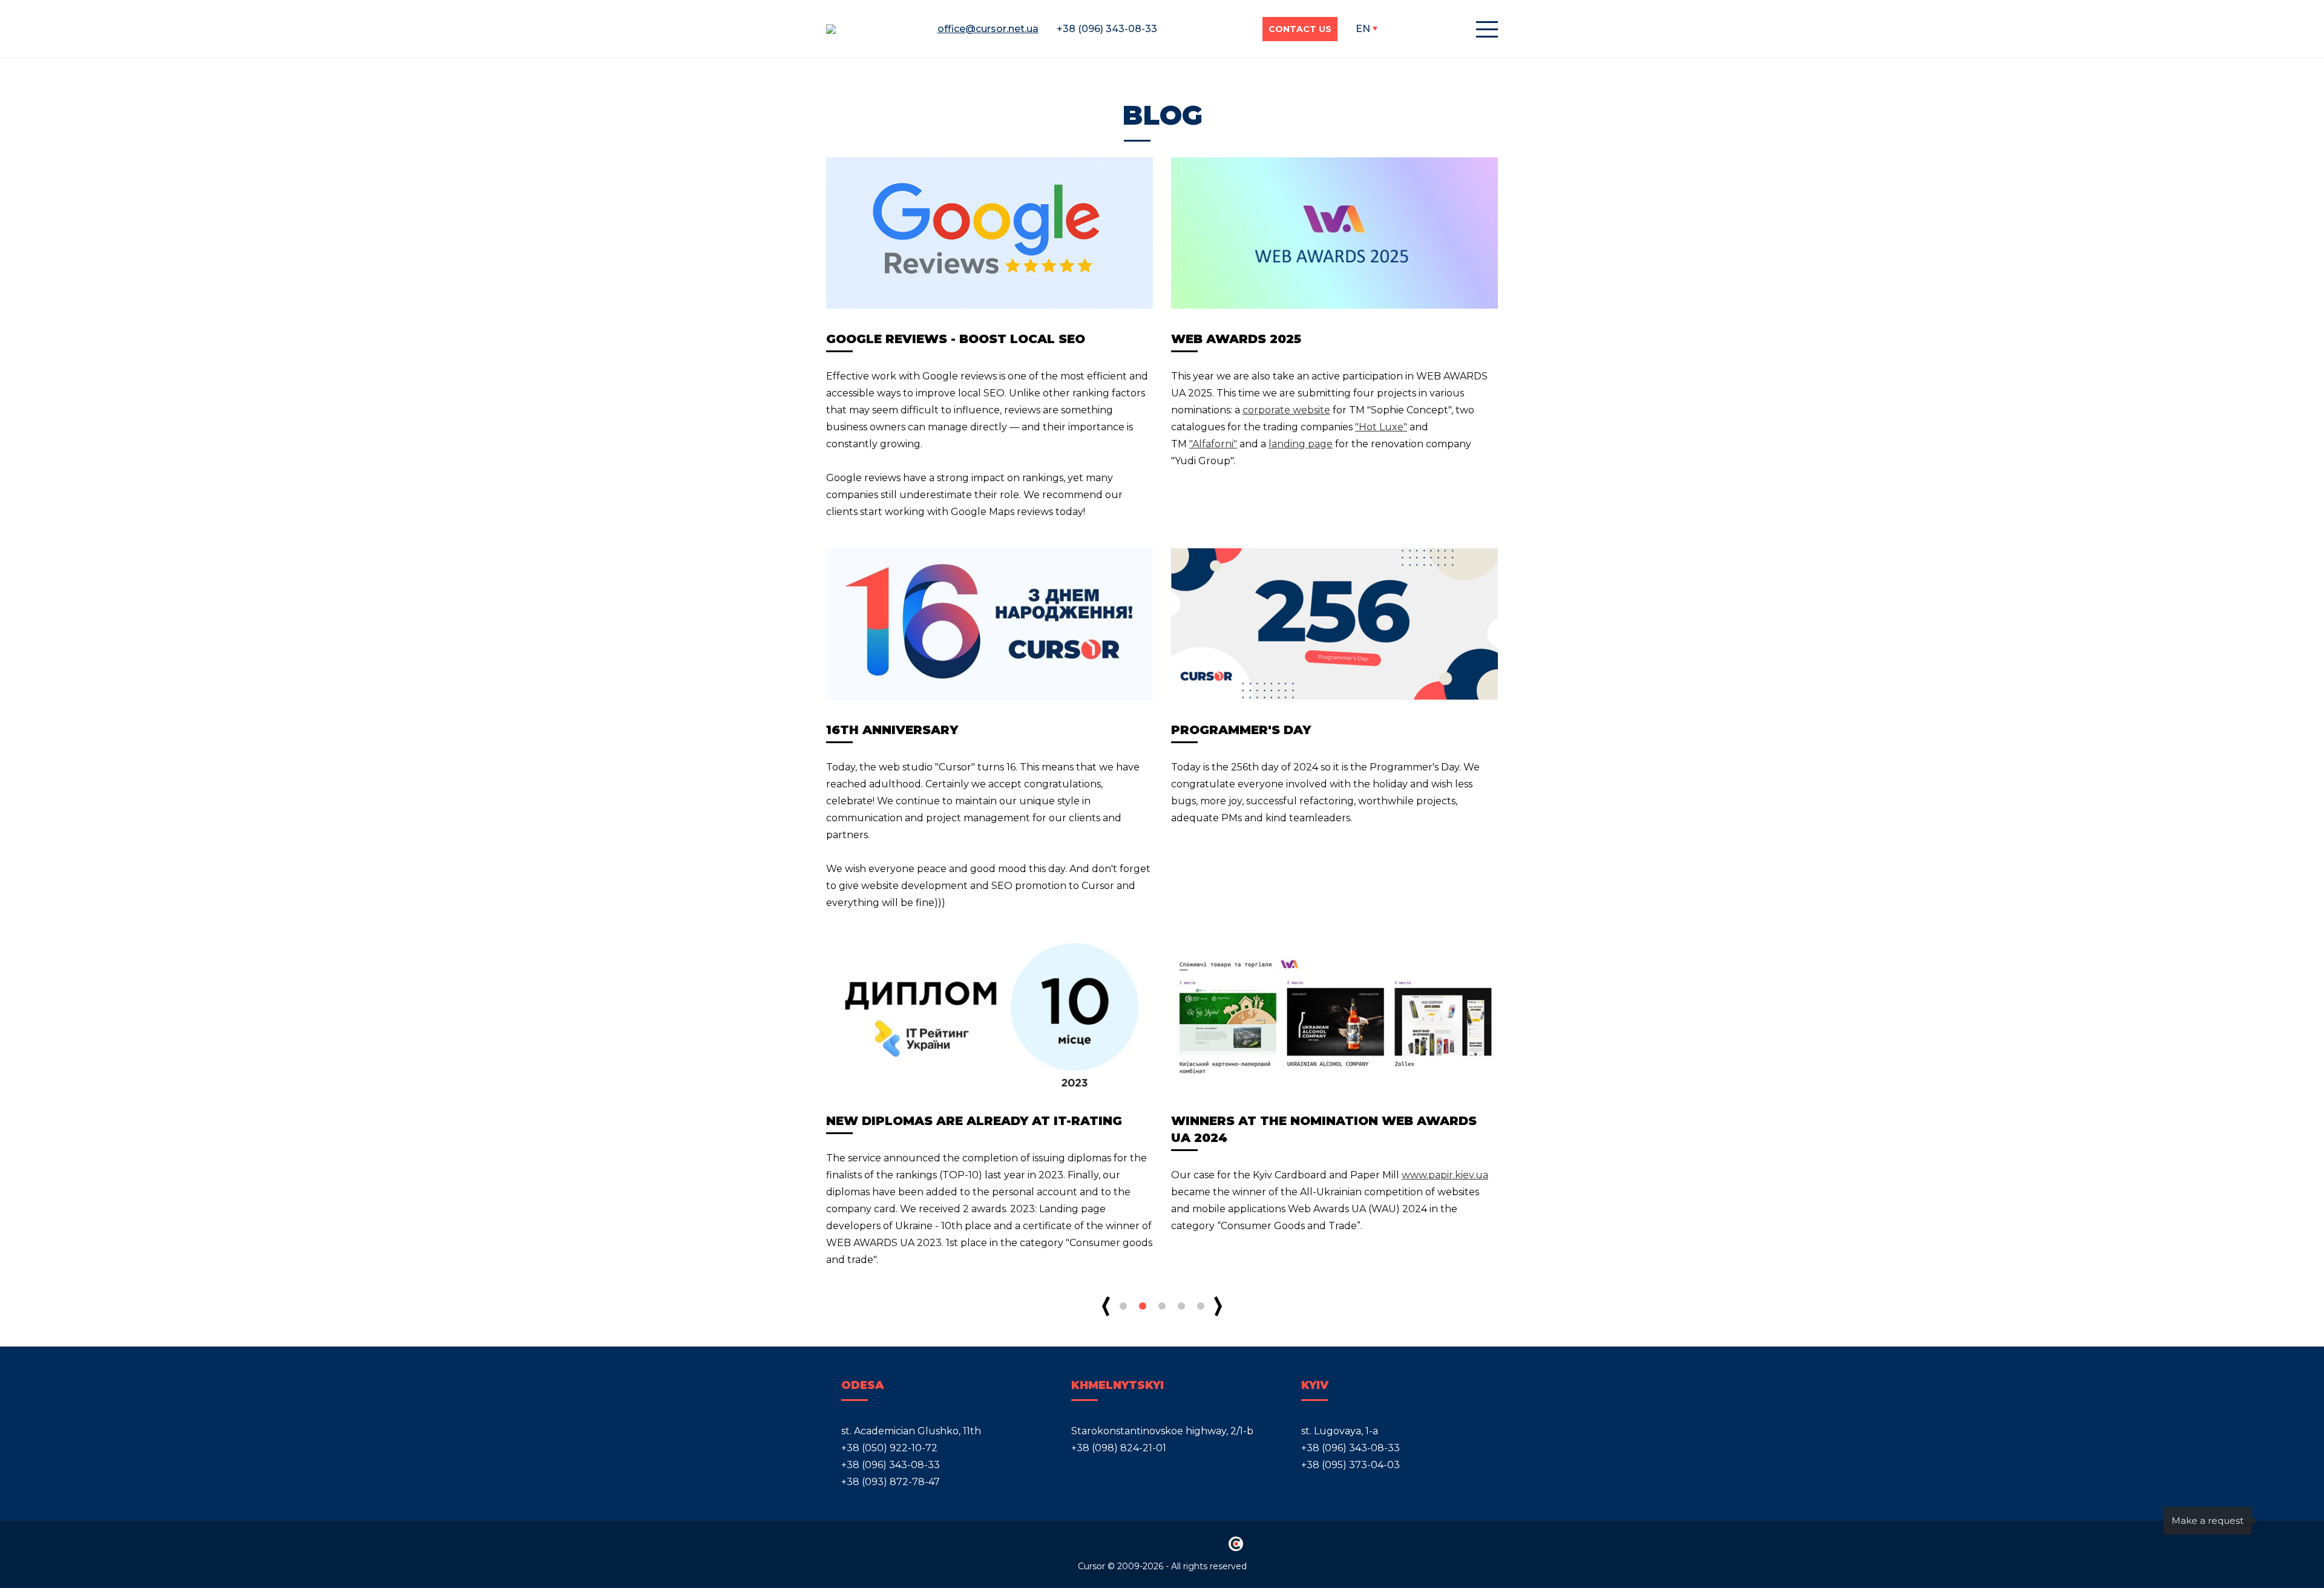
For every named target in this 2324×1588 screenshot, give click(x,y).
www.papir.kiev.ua (1445, 1175)
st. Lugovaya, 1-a (1340, 1431)
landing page (1301, 444)
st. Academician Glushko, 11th (911, 1431)
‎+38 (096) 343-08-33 (891, 1465)
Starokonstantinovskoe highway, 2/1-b (1162, 1431)
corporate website (1286, 410)
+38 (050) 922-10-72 (889, 1448)
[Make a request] (2279, 1521)
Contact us (1300, 29)
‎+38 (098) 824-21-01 (1119, 1448)
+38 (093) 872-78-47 (891, 1482)
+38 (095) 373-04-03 (1351, 1465)
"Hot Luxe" (1381, 427)
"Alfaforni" (1213, 444)
